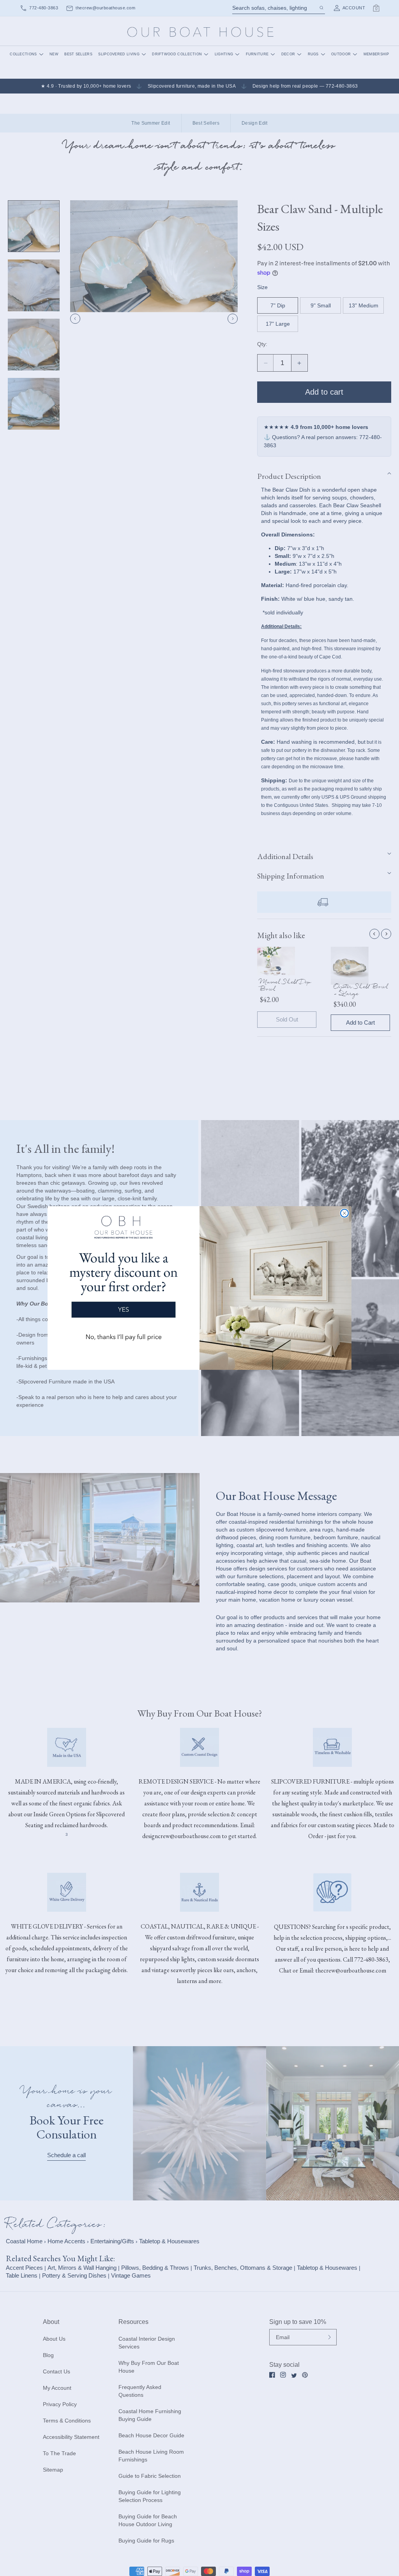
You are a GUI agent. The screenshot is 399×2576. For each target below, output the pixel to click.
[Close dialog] (344, 1213)
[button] (124, 1282)
